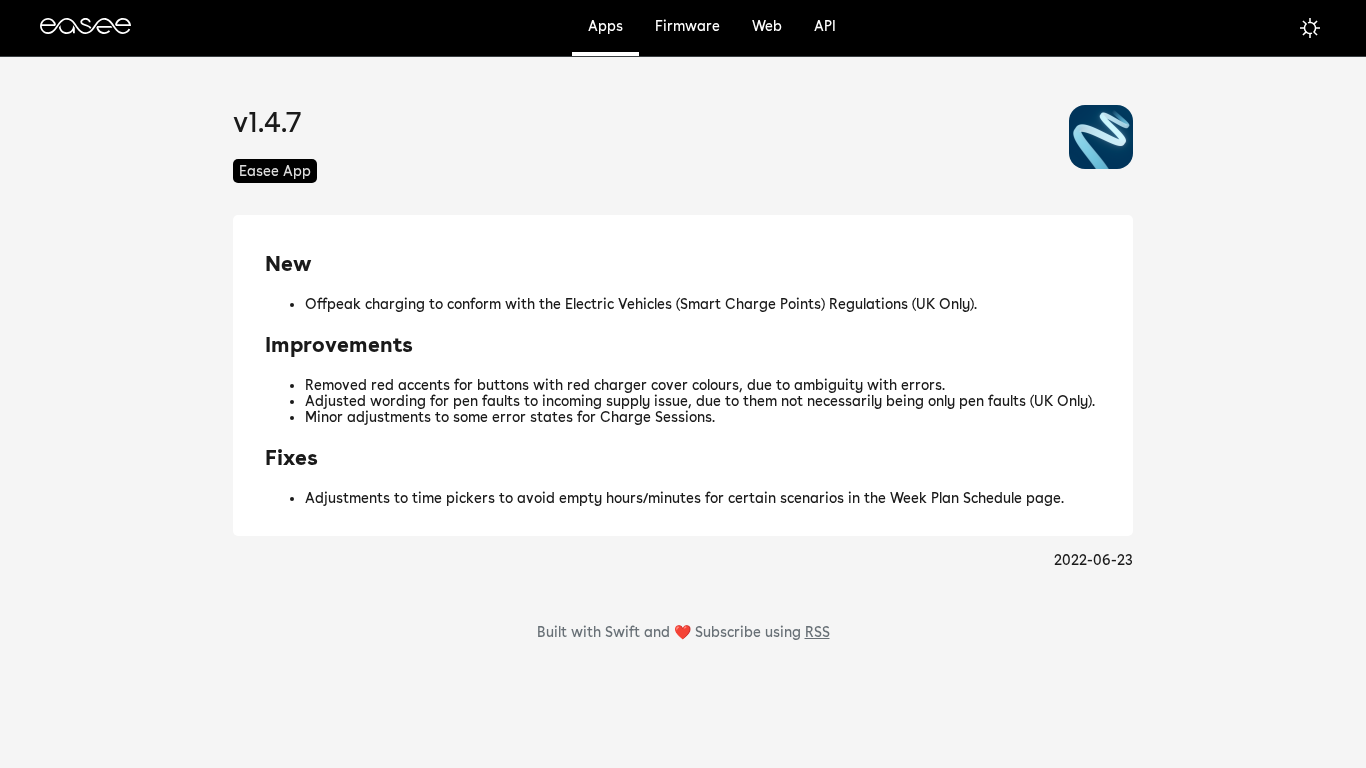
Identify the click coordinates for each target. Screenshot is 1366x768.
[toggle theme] (1310, 28)
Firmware (687, 26)
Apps (605, 26)
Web (767, 26)
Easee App (275, 171)
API (825, 26)
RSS (817, 632)
